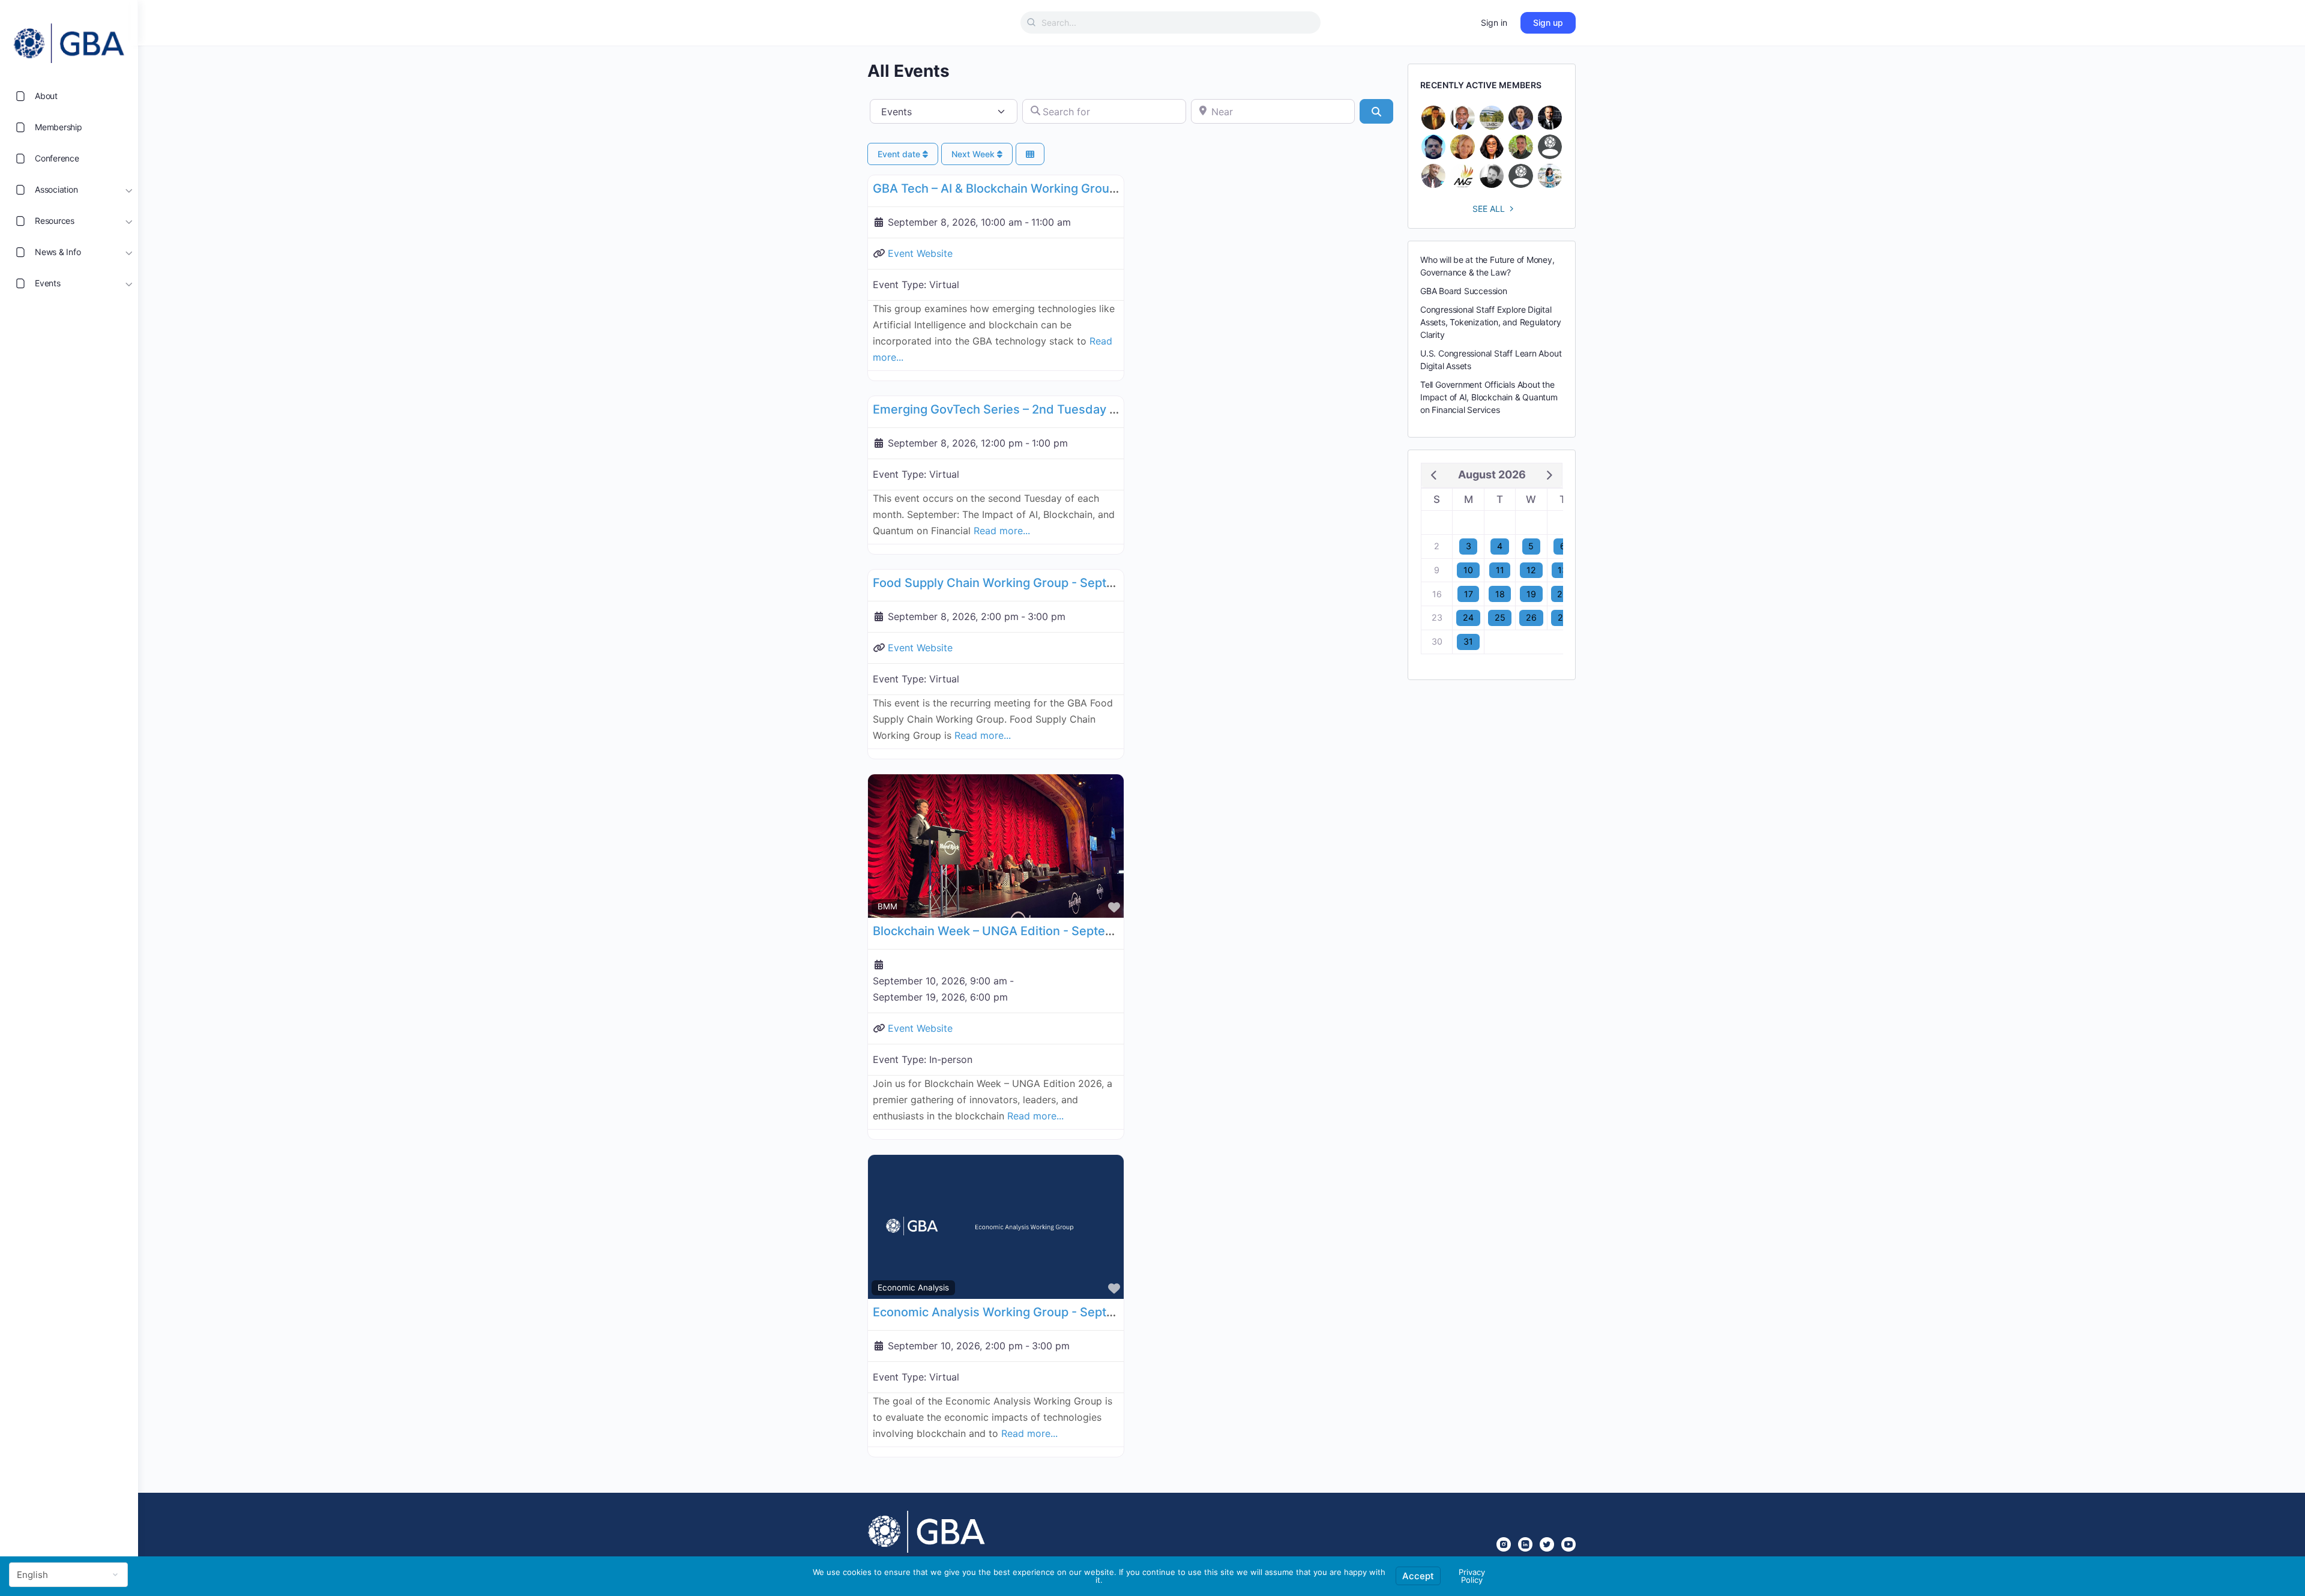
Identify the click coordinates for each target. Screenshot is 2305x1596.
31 (1468, 641)
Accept (1418, 1576)
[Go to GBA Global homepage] (69, 40)
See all (1489, 209)
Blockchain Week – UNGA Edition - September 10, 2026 (1030, 931)
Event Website (920, 253)
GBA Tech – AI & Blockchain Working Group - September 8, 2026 (1056, 188)
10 (1468, 570)
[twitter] (1547, 1544)
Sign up (1548, 23)
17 (1469, 594)
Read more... (1002, 531)
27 (1563, 617)
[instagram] (1504, 1544)
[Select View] (1030, 154)
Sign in (1494, 23)
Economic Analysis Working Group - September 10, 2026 (1035, 1312)
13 (1562, 570)
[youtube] (1568, 1544)
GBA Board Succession (1464, 291)
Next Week (974, 154)
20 (1562, 594)
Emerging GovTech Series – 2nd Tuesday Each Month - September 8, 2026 (1086, 409)
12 (1531, 570)
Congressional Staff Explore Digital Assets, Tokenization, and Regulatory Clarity (1490, 322)
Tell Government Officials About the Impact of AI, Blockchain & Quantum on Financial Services (1489, 397)
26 (1531, 617)
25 (1500, 617)
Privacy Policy (1472, 1576)
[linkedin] (1525, 1544)
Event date (900, 154)
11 (1500, 570)
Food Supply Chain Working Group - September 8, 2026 (1032, 583)
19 (1531, 594)
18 (1500, 594)
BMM (887, 906)
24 (1468, 617)
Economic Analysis (913, 1287)
